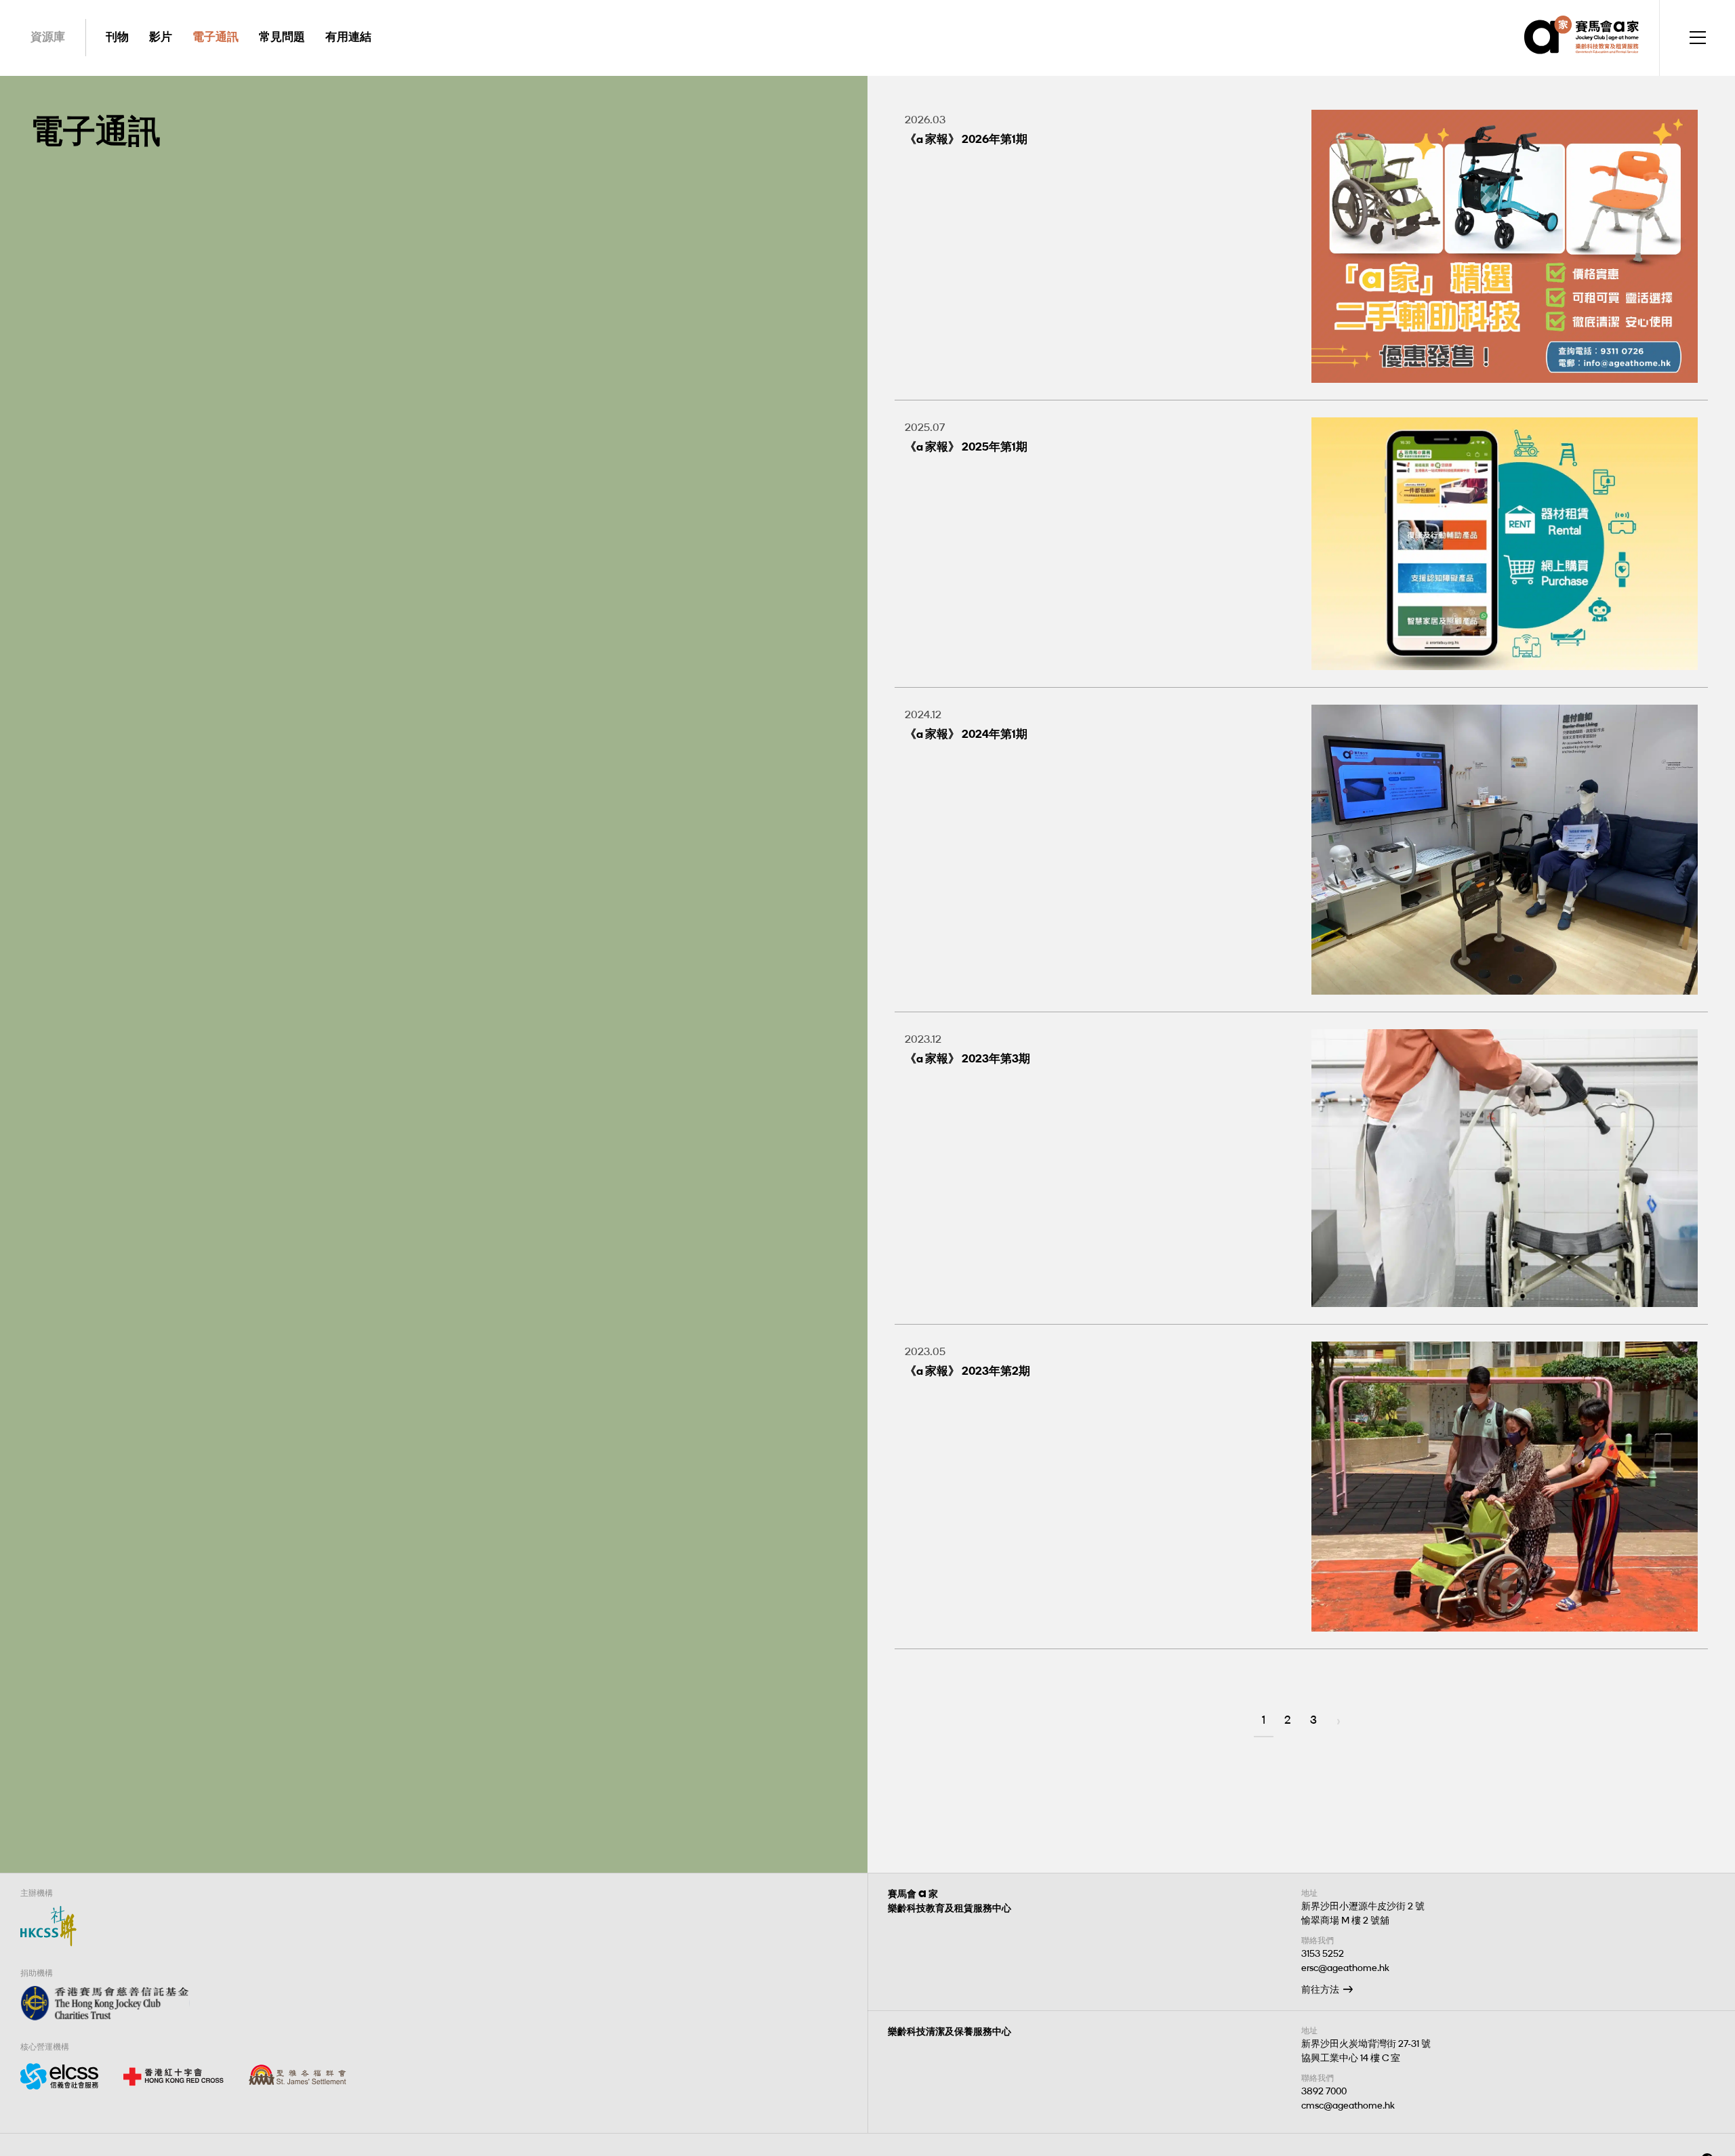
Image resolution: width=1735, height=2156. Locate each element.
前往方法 (1320, 1990)
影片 (161, 37)
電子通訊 (216, 37)
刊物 (117, 37)
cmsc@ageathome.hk (1348, 2106)
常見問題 (282, 37)
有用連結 (348, 37)
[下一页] (1339, 1722)
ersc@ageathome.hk (1345, 1968)
